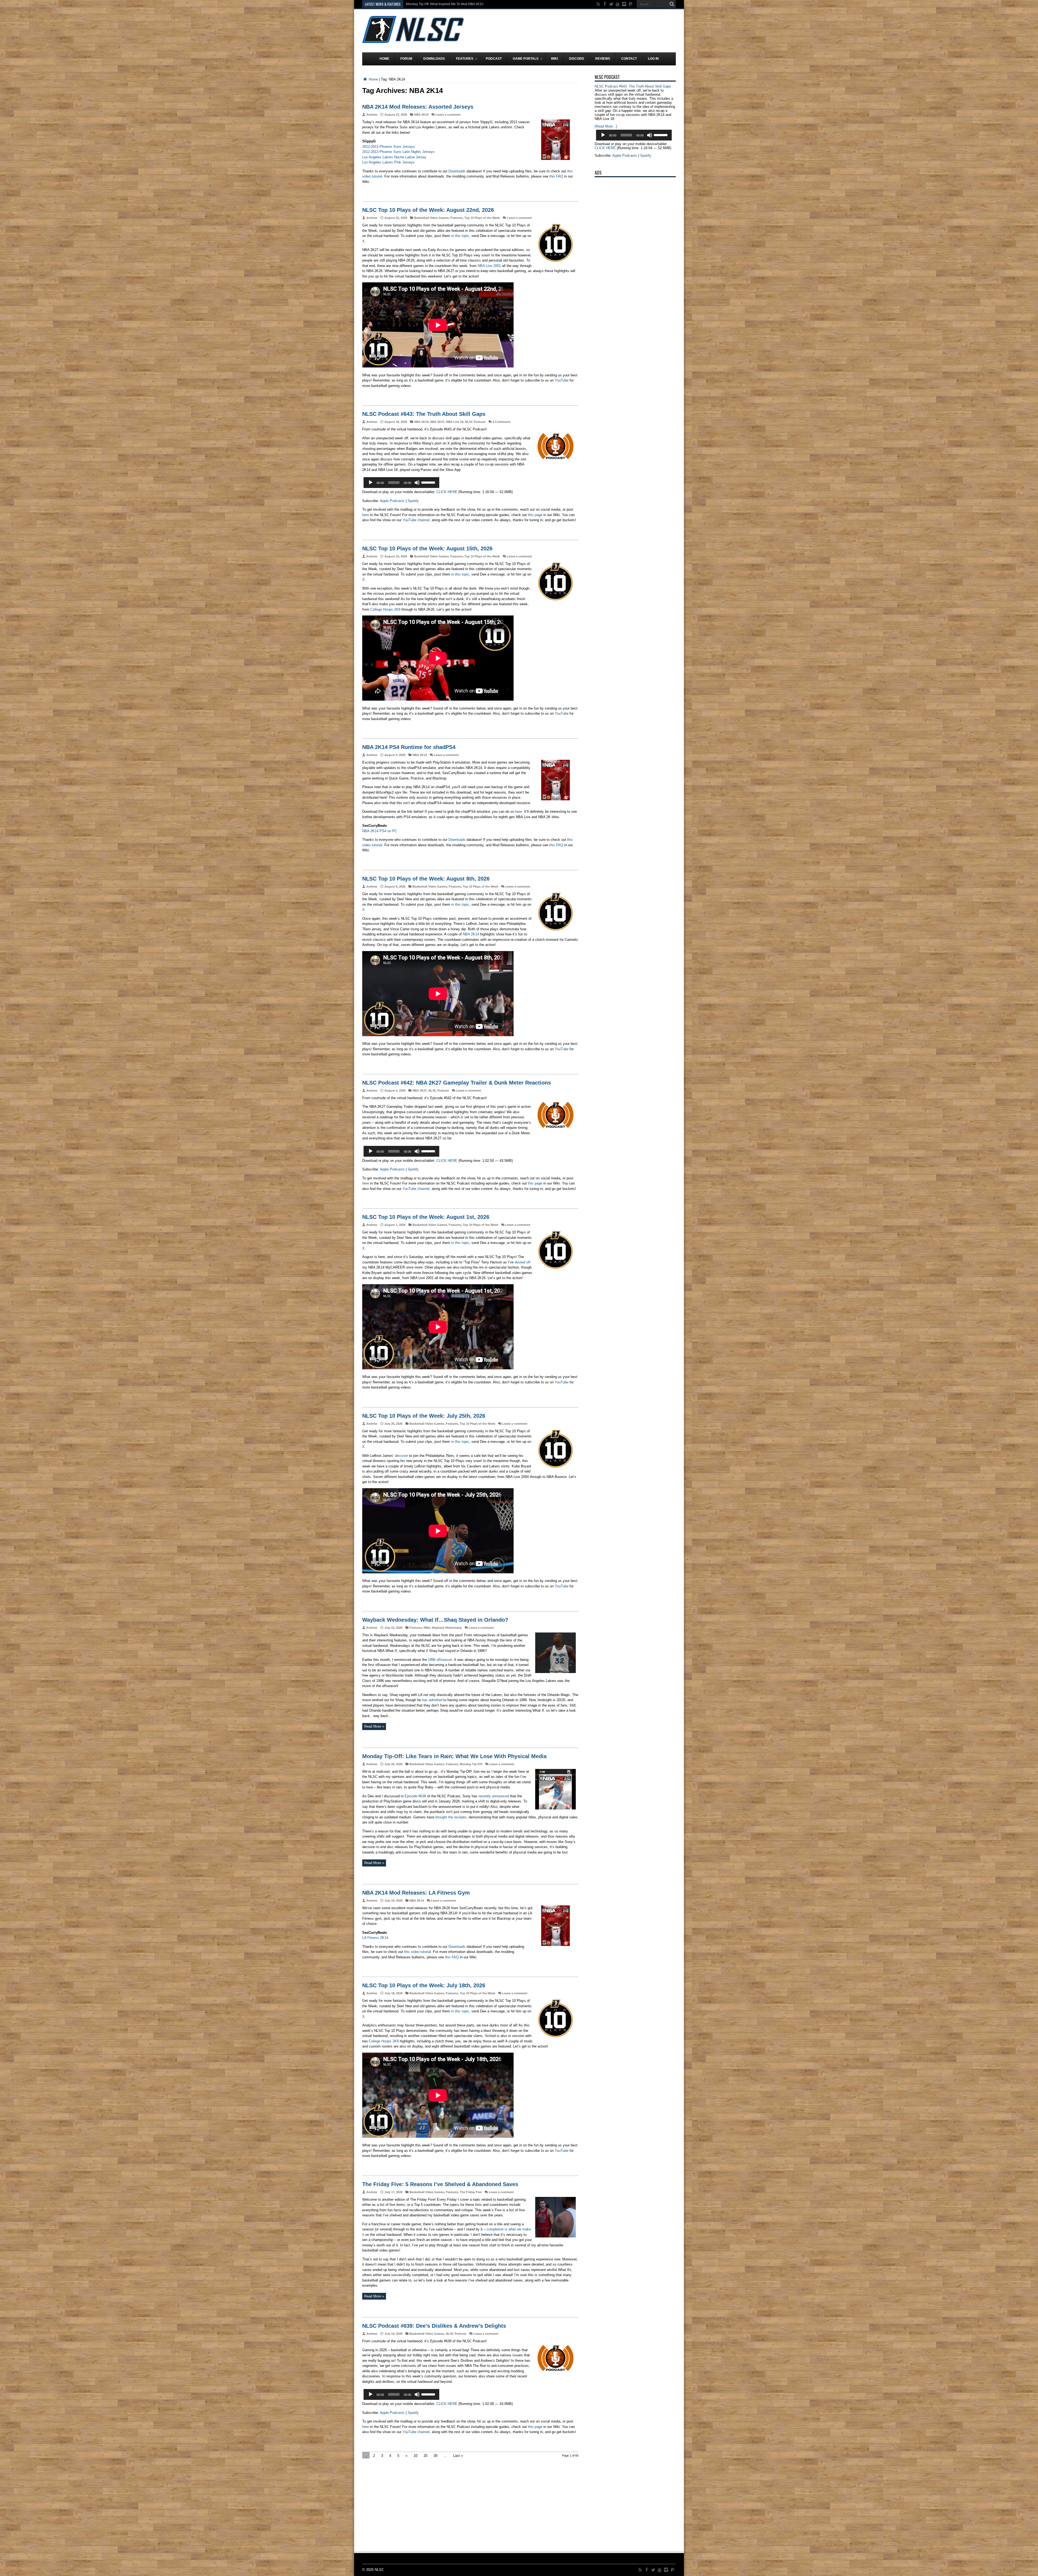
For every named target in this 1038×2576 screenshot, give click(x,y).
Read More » (374, 1726)
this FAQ (556, 176)
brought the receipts (451, 1817)
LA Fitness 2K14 (375, 1938)
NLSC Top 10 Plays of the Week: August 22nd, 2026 (428, 210)
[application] (401, 483)
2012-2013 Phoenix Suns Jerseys (389, 147)
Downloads (457, 171)
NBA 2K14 (421, 115)
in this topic (460, 236)
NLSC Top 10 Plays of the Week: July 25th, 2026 (424, 1416)
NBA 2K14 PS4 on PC (380, 831)
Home (373, 79)
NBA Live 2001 (489, 266)
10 (415, 2456)
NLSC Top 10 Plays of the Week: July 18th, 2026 (424, 1985)
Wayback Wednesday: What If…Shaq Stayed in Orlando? (435, 1620)
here (366, 515)
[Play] (371, 483)
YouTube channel (416, 520)
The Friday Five (471, 2192)
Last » (458, 2456)
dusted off (523, 1262)
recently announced (494, 1796)
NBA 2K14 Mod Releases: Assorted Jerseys (418, 107)
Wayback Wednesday (447, 1628)
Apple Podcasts (392, 501)
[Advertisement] (577, 30)
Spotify (413, 501)
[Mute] (417, 483)
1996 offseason (440, 1660)
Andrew (372, 115)
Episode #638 (415, 1796)
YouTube (562, 380)
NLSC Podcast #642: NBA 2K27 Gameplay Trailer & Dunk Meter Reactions (457, 1083)
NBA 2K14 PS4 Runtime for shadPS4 (409, 747)
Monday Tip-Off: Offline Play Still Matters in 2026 (441, 4)
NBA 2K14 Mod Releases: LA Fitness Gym (416, 1893)
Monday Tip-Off (471, 1764)
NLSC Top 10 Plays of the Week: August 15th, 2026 (427, 548)
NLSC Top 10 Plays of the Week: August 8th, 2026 (426, 879)
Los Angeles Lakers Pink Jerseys (388, 162)
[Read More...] (606, 126)
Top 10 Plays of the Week (482, 218)
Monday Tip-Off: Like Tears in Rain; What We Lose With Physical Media (454, 1756)
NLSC (379, 2570)
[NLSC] (413, 39)
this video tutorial (417, 1952)
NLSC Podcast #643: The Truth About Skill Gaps (424, 414)
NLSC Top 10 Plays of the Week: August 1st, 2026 (426, 1217)
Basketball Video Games (431, 218)
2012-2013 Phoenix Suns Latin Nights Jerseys (398, 152)
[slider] (429, 482)
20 (425, 2456)
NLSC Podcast (475, 422)
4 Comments (502, 422)
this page (535, 515)
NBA (427, 1628)
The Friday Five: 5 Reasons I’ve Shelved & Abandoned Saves (440, 2184)
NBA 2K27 (437, 422)
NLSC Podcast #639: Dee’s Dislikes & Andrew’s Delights (434, 2326)
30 (435, 2456)
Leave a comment (448, 115)
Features (457, 218)
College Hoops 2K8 (385, 609)
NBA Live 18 (455, 422)
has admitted (432, 1700)
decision (401, 1456)
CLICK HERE (447, 492)
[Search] (672, 4)
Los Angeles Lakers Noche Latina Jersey (394, 157)
